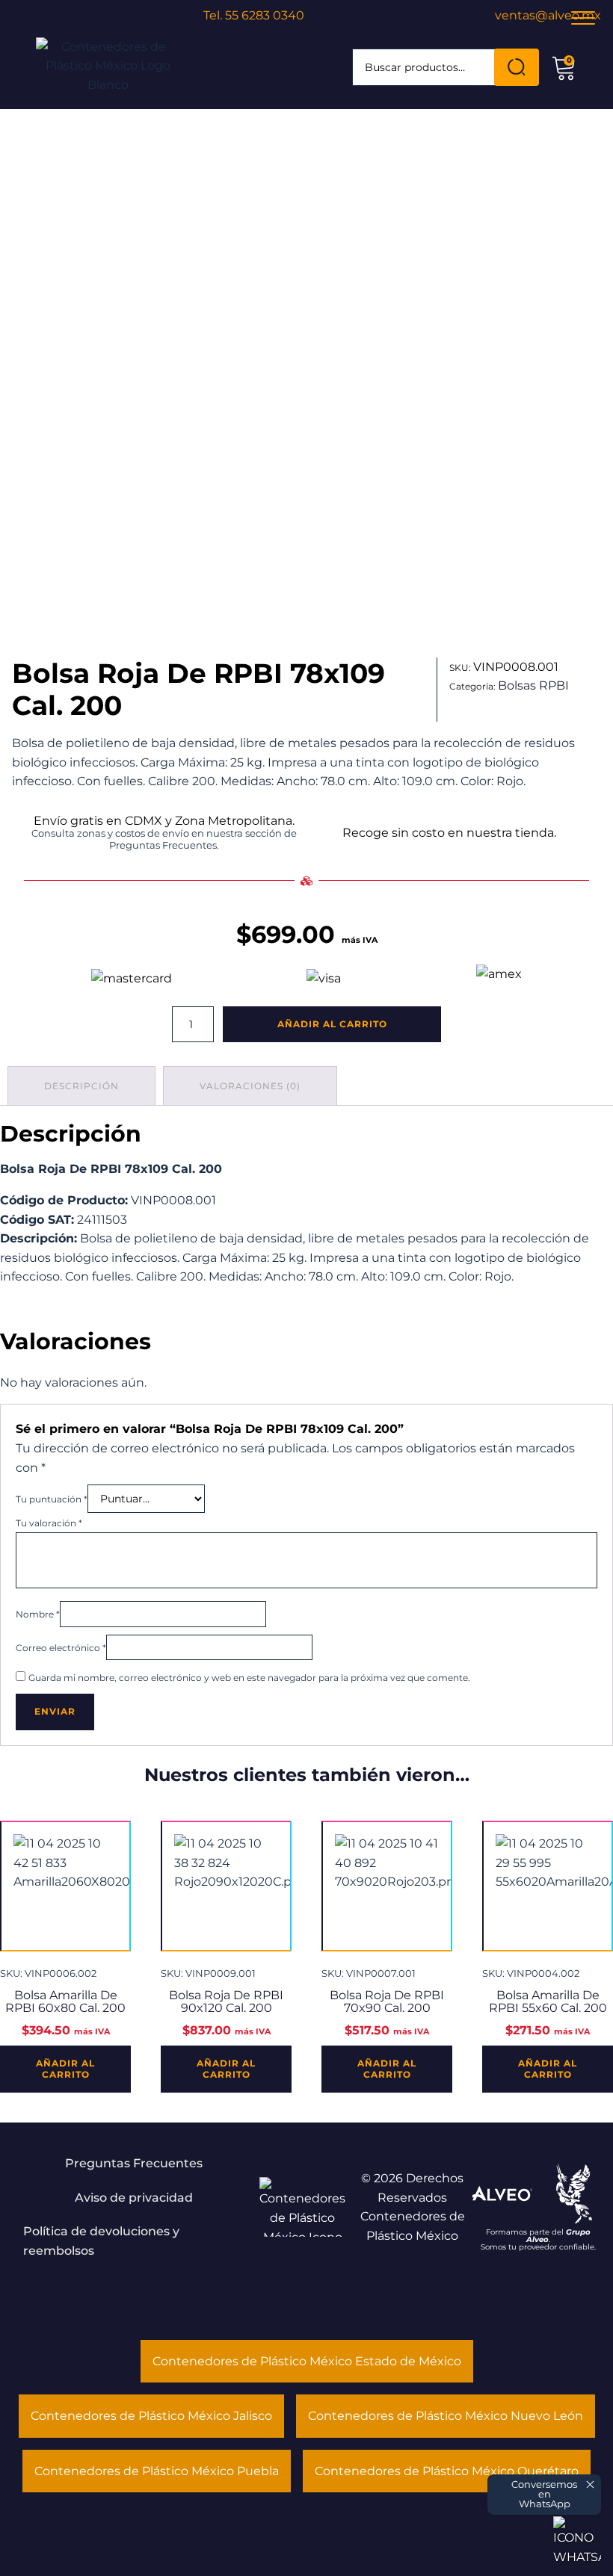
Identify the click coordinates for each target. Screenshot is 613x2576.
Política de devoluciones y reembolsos (101, 2241)
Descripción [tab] (81, 1086)
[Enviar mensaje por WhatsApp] (577, 2540)
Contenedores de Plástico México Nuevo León (446, 2416)
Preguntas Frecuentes (134, 2163)
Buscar (517, 67)
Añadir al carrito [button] (65, 2068)
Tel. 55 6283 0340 (254, 15)
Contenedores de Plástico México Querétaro (447, 2471)
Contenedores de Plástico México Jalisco (151, 2416)
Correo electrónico (61, 1648)
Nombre (38, 1614)
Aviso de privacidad (134, 2198)
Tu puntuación (52, 1499)
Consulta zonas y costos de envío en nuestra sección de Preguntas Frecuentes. (164, 839)
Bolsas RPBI (533, 685)
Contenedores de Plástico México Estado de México (307, 2361)
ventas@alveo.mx (548, 15)
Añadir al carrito (332, 1024)
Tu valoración (49, 1523)
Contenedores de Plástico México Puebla (157, 2471)
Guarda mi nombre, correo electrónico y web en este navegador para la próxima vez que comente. (249, 1678)
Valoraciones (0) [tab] (250, 1086)
